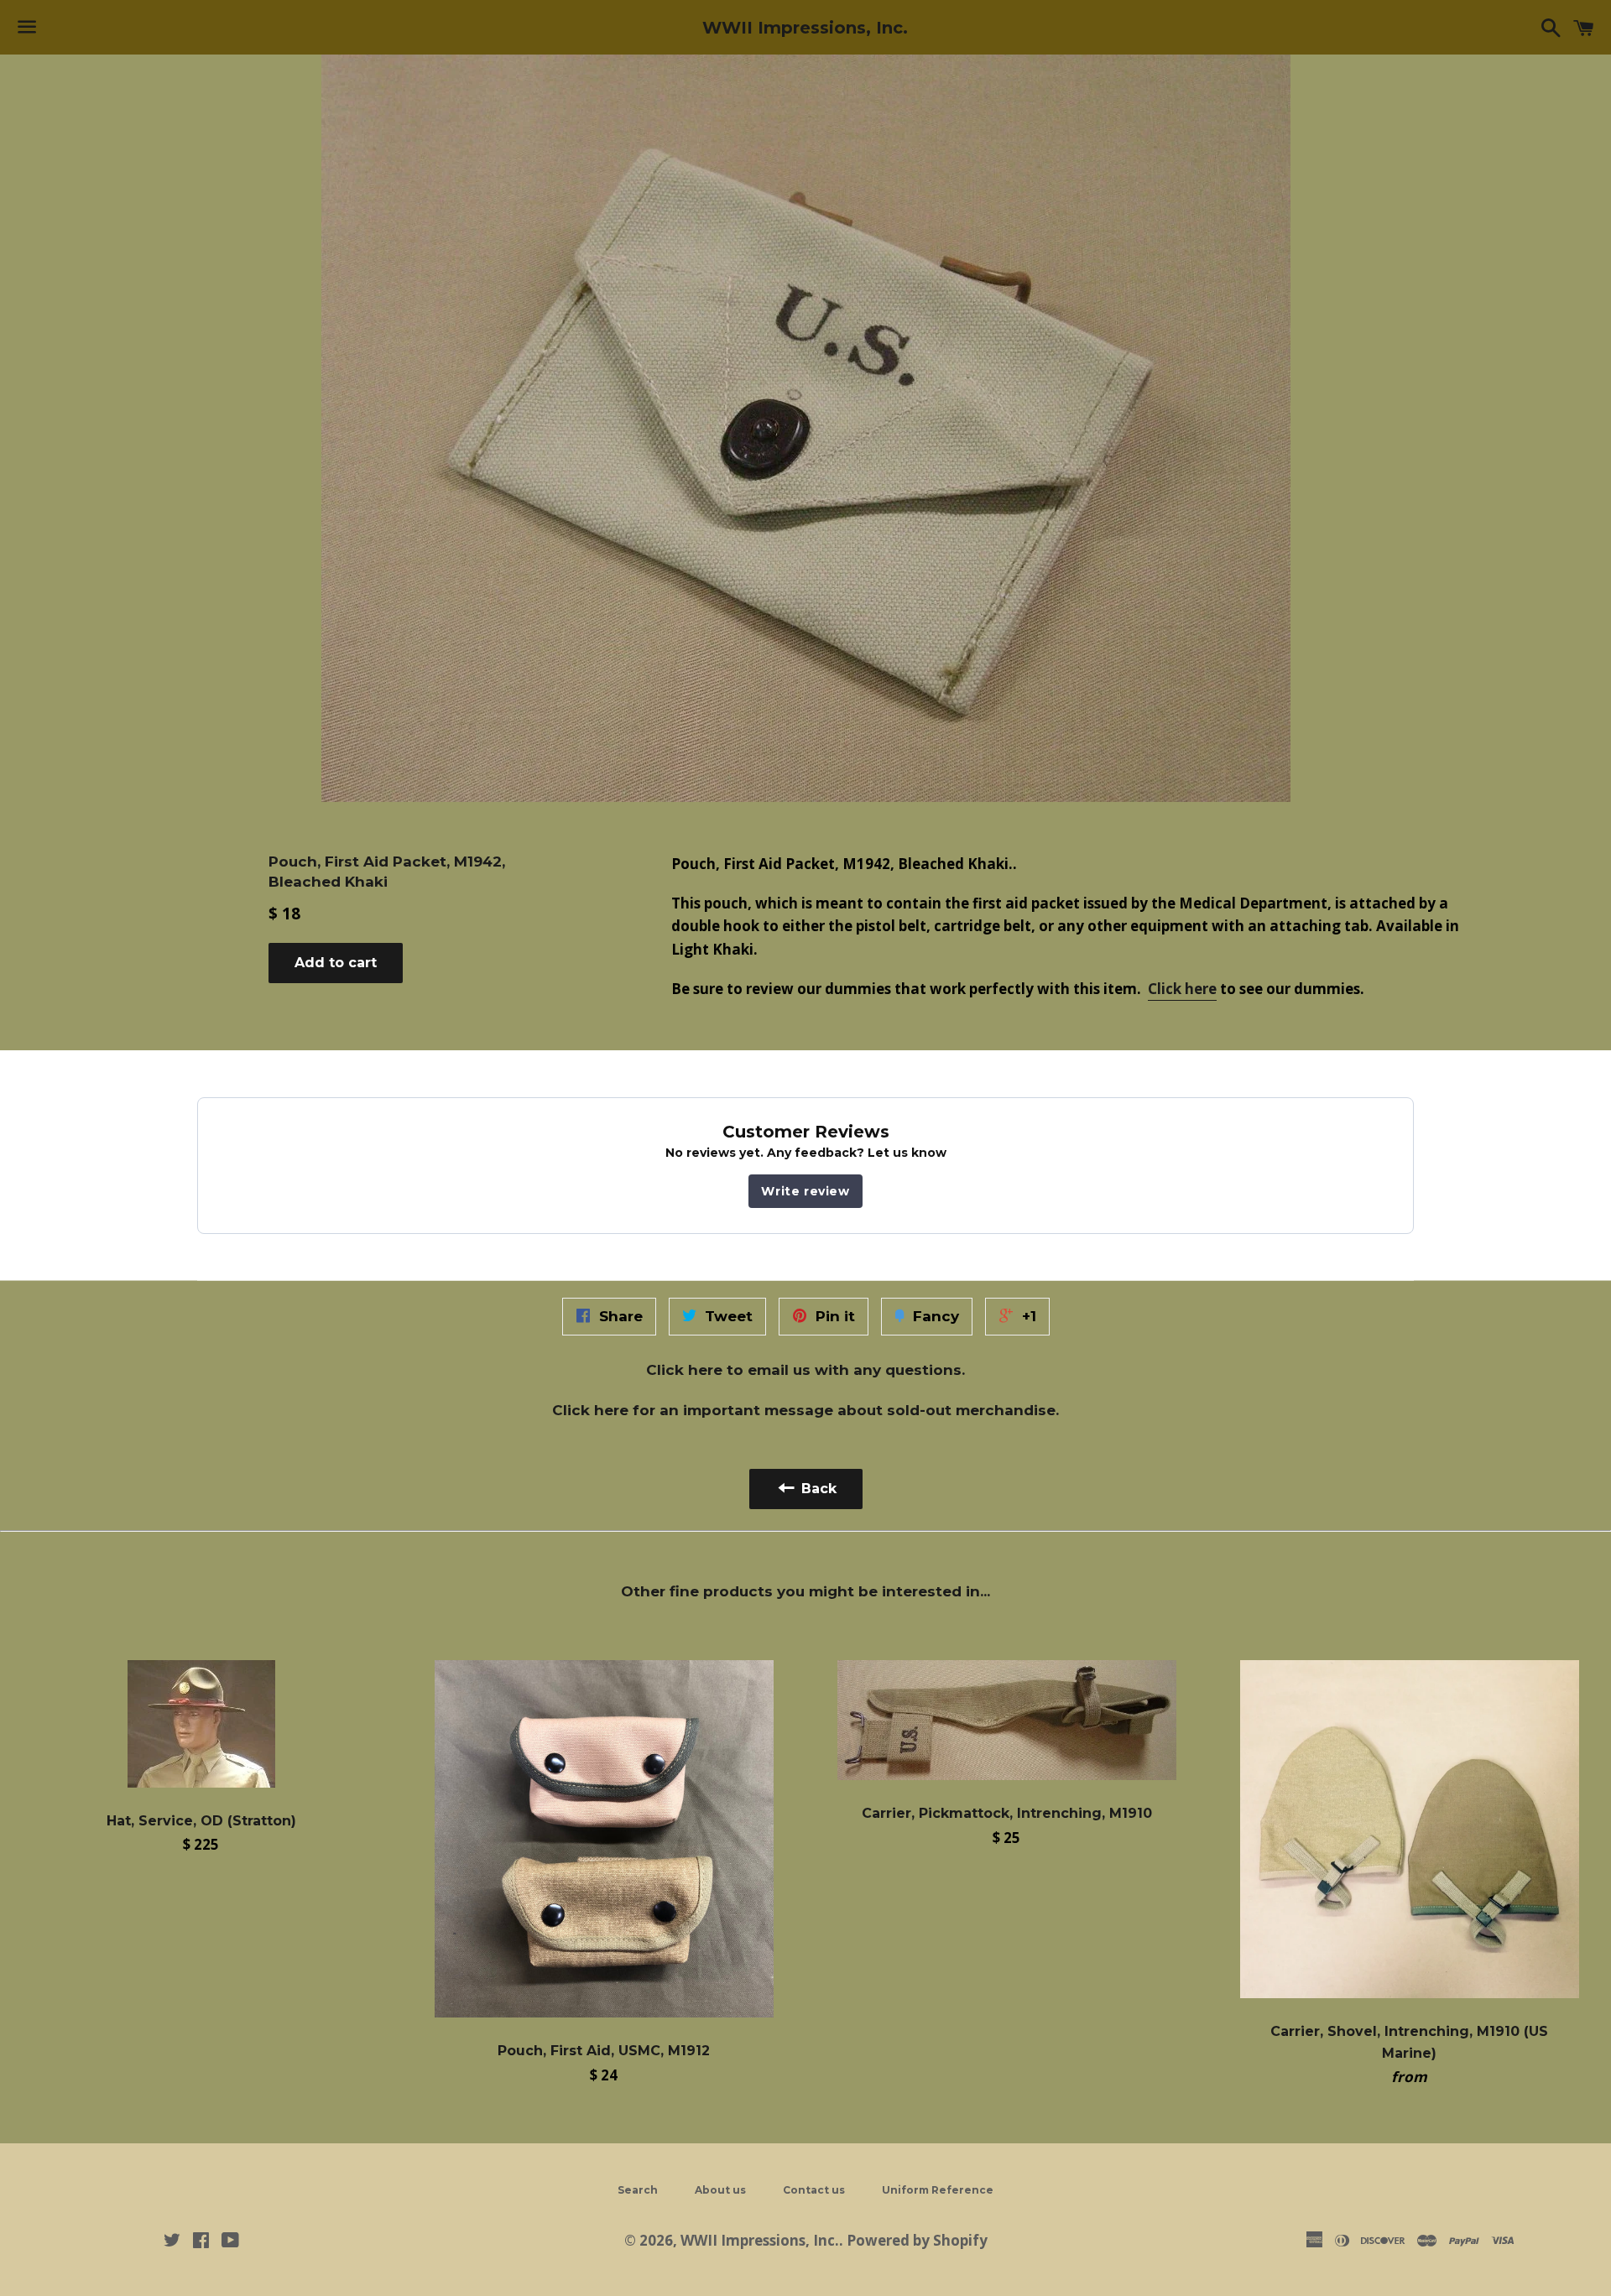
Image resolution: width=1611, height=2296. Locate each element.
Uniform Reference (938, 2190)
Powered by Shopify (917, 2240)
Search (638, 2190)
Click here (1182, 989)
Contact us (814, 2190)
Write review (805, 1191)
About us (720, 2190)
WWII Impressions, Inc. (805, 28)
